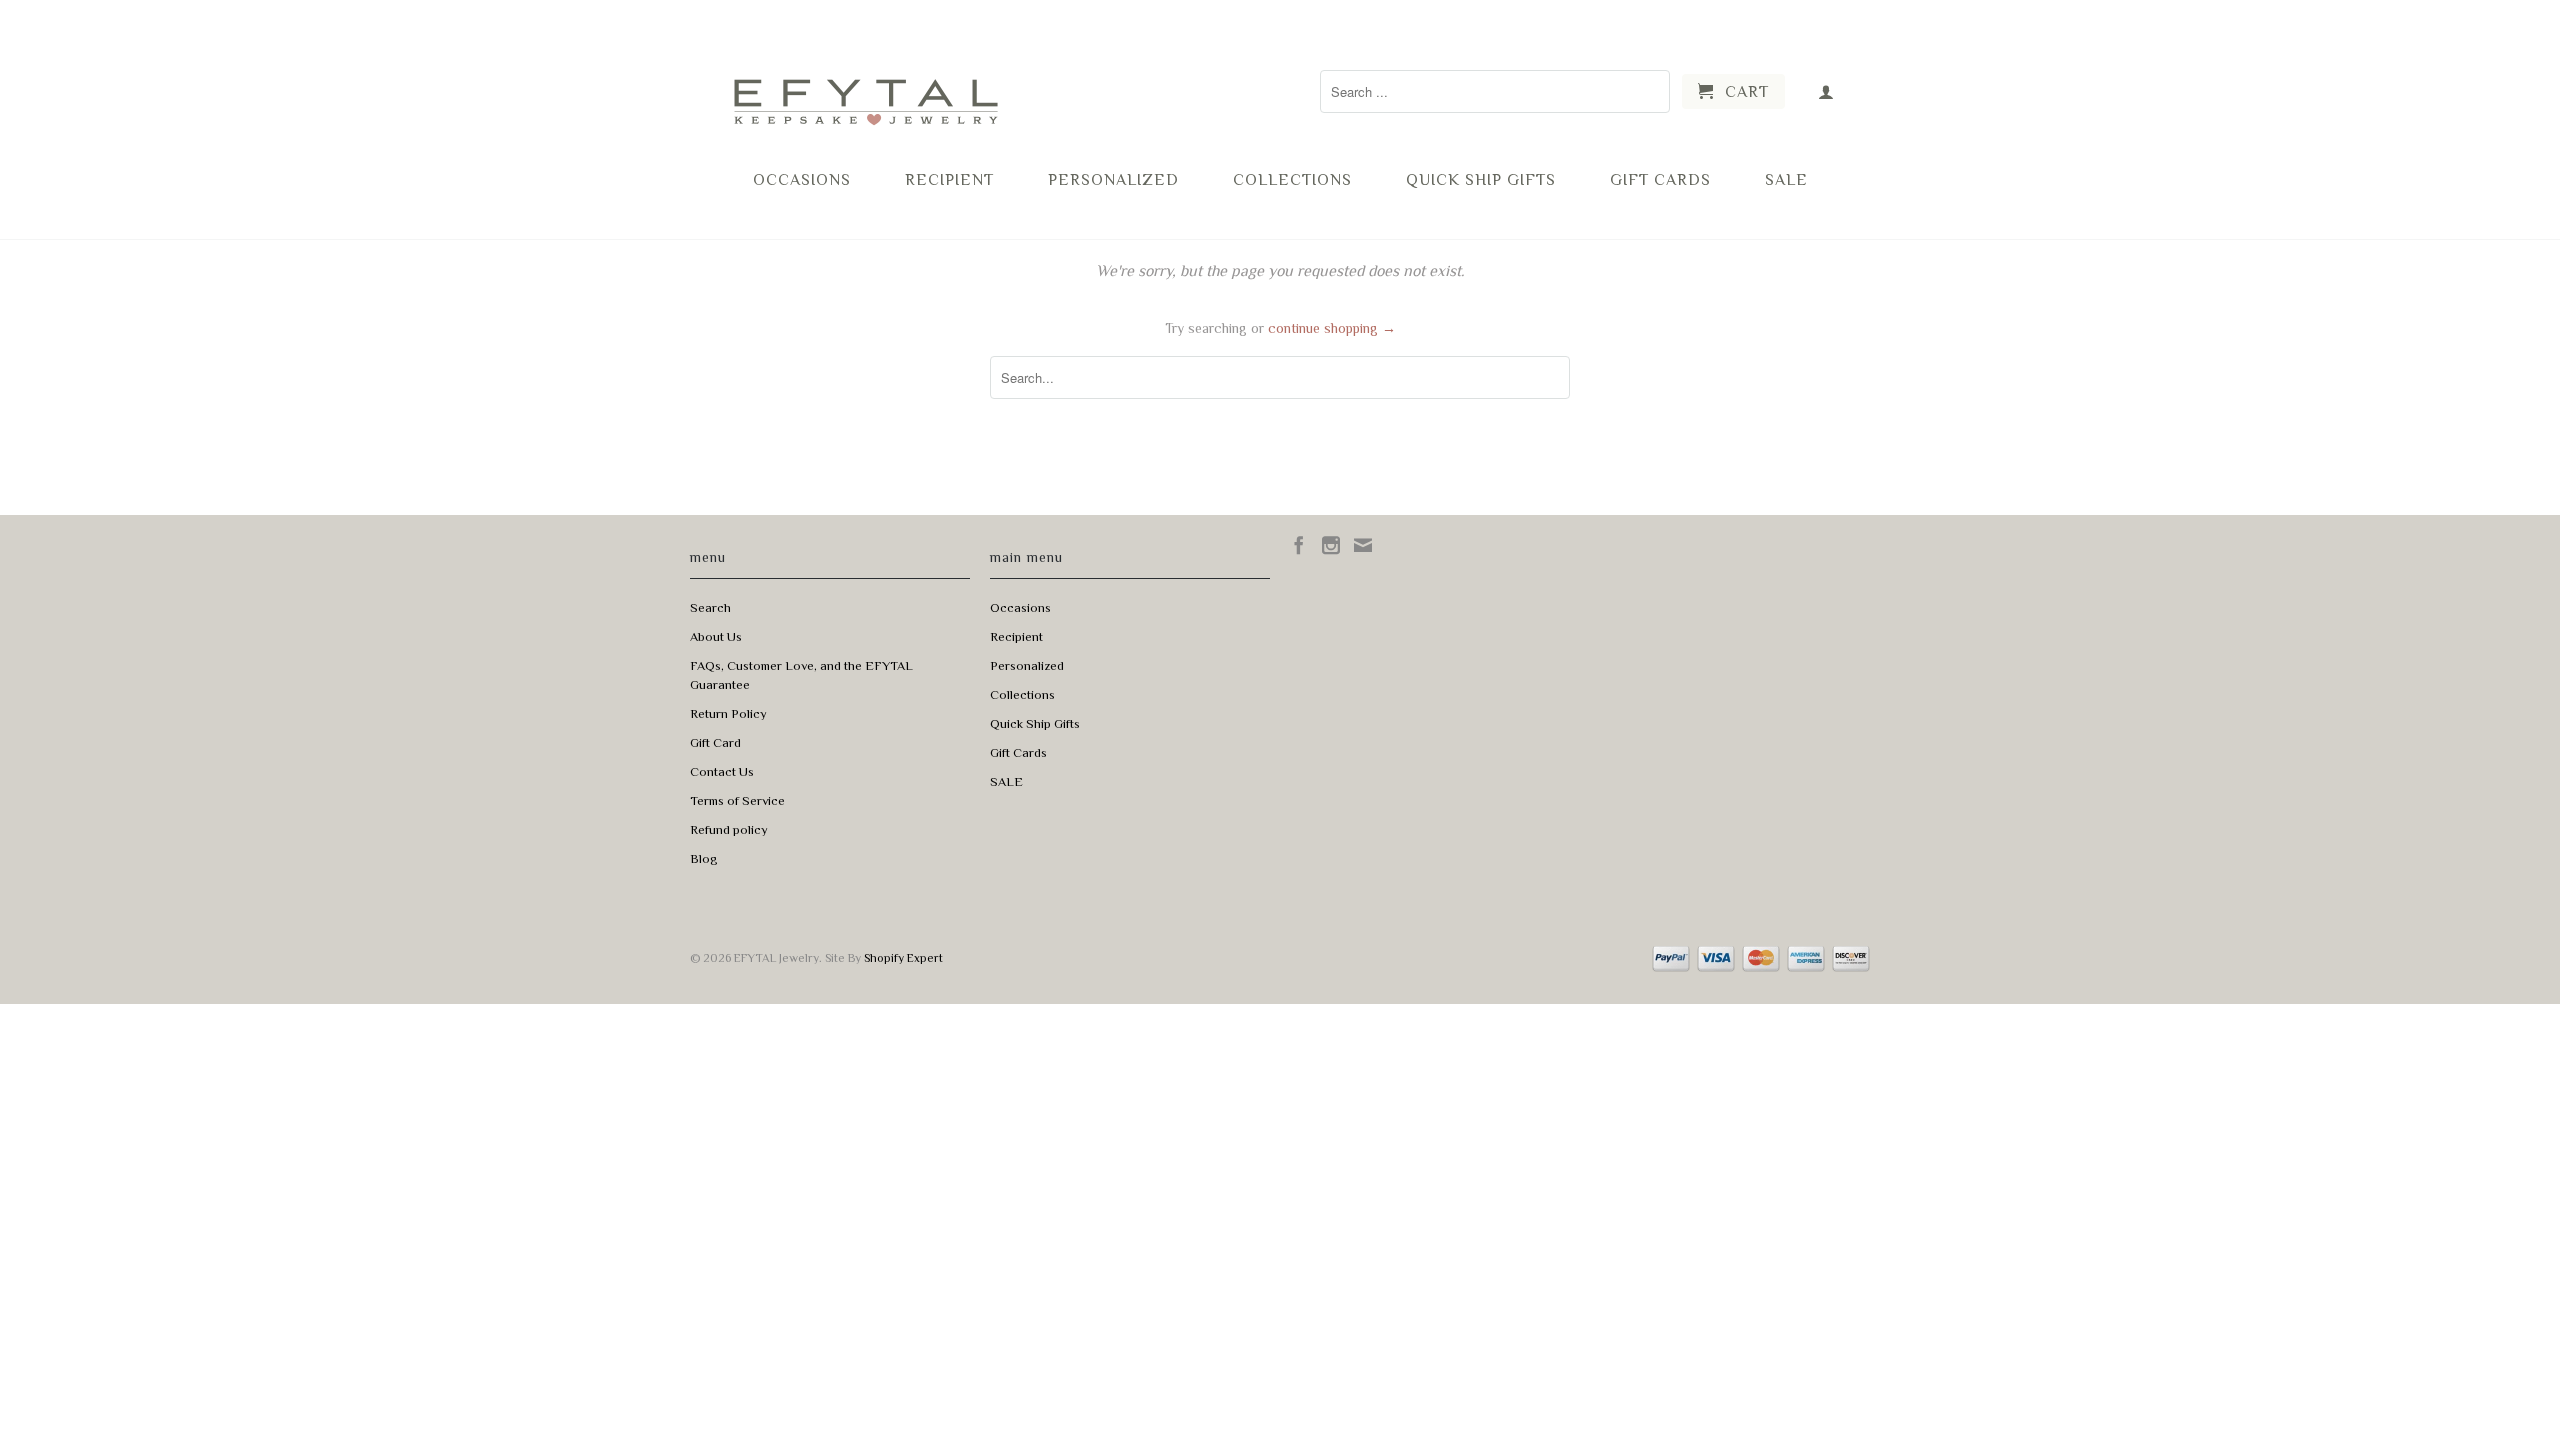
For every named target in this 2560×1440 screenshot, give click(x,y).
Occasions (802, 180)
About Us (716, 636)
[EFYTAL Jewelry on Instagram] (1331, 545)
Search (710, 607)
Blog (704, 858)
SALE (1786, 180)
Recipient (949, 180)
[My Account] (1826, 91)
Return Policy (728, 713)
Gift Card (715, 742)
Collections (1292, 180)
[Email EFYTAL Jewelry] (1363, 545)
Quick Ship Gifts (1481, 180)
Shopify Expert (903, 958)
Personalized (1113, 180)
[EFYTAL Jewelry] (865, 83)
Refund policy (729, 829)
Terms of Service (737, 800)
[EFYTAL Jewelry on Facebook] (1299, 545)
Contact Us (722, 771)
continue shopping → (1332, 328)
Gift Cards (1660, 180)
